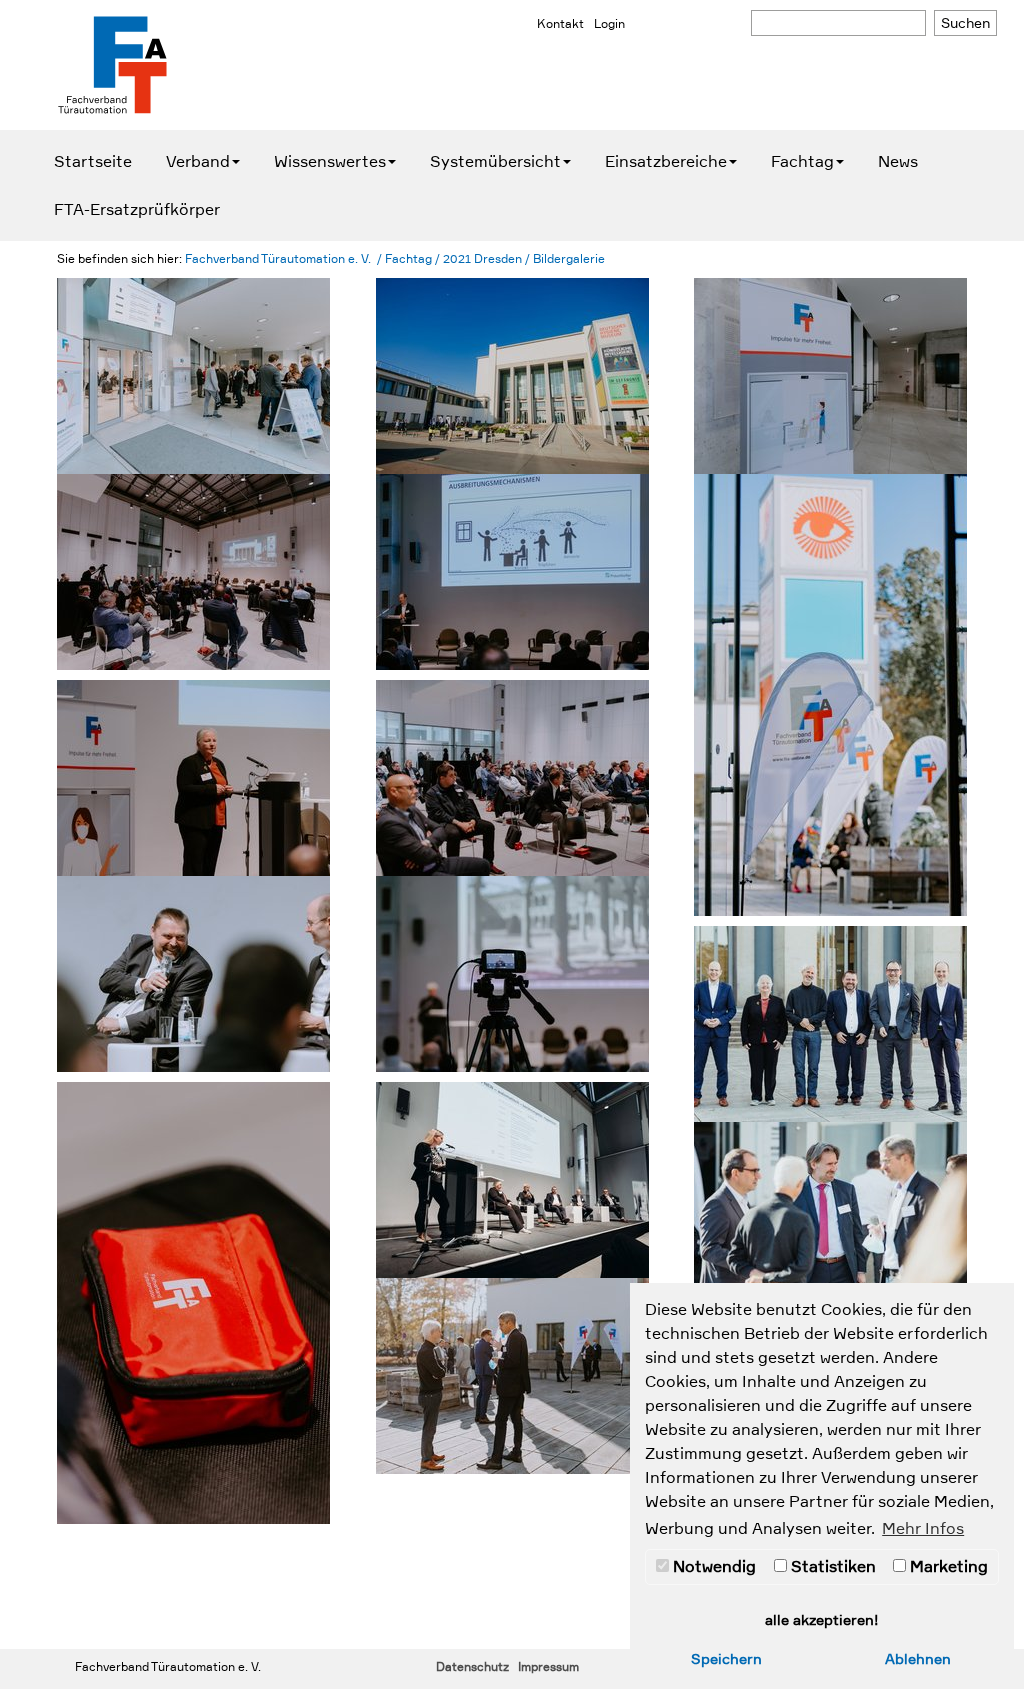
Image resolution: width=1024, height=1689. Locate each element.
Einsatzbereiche (666, 162)
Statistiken (831, 1567)
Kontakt (560, 24)
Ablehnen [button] (918, 1659)
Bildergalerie (569, 259)
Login (609, 24)
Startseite (93, 162)
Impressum (548, 1667)
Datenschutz (472, 1667)
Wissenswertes (330, 162)
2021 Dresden (482, 259)
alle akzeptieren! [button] (822, 1620)
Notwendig (712, 1567)
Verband (198, 162)
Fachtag (802, 162)
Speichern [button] (726, 1659)
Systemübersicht (495, 162)
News (898, 162)
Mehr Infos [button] (923, 1529)
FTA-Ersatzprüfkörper (137, 210)
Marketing (947, 1567)
